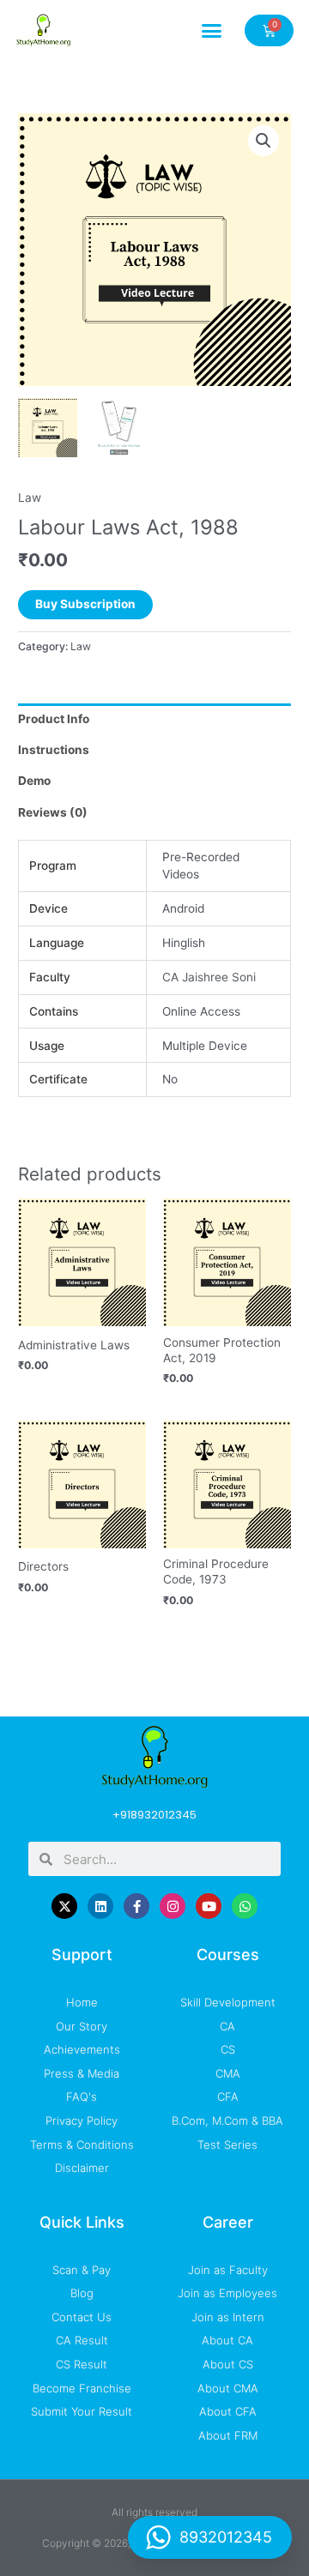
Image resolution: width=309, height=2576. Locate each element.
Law (30, 498)
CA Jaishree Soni (209, 977)
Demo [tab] (34, 781)
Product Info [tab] (54, 719)
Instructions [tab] (54, 750)
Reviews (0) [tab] (53, 812)
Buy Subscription (85, 604)
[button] (212, 30)
